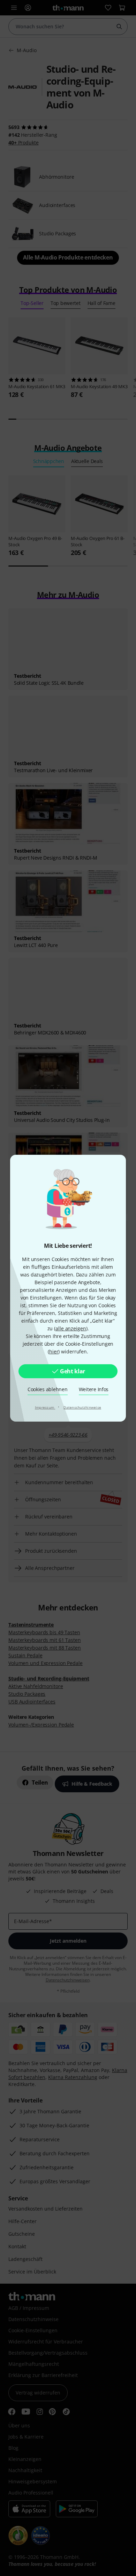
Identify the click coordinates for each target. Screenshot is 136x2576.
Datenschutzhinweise (82, 1407)
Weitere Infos (94, 1389)
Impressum (45, 1407)
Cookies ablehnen (48, 1389)
